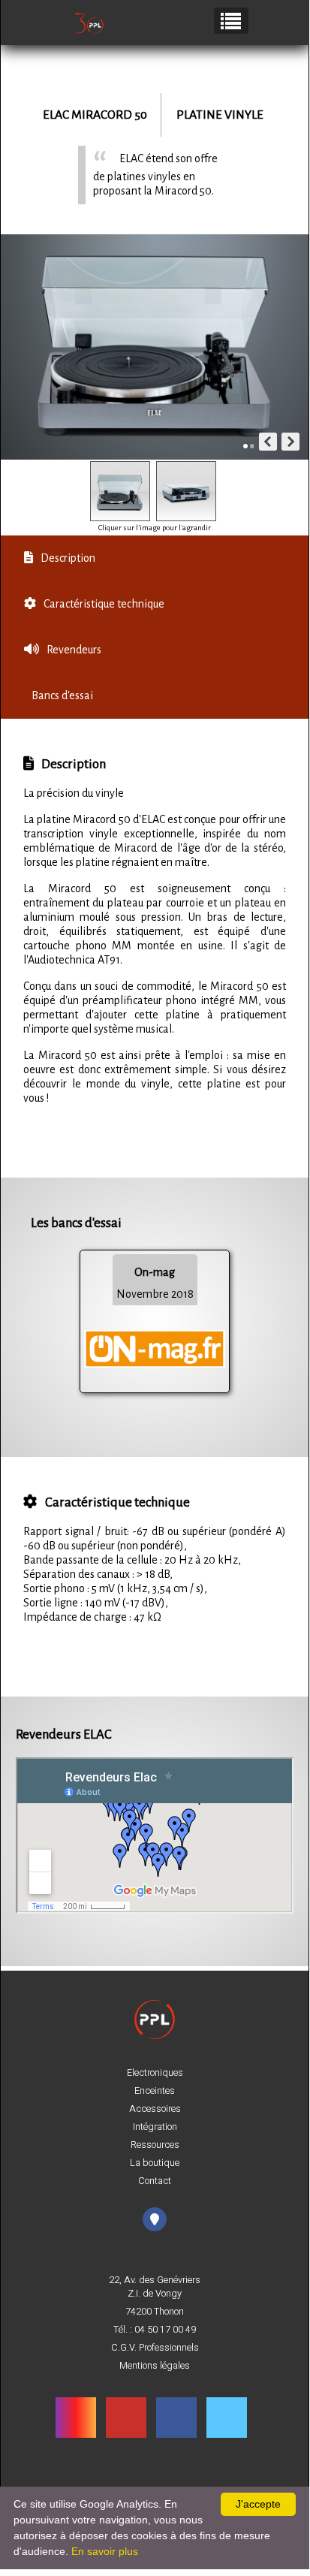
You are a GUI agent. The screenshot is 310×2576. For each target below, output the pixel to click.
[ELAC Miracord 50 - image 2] (186, 491)
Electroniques (155, 2073)
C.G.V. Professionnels (155, 2348)
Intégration (155, 2127)
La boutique (155, 2163)
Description (68, 558)
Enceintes (155, 2091)
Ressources (155, 2145)
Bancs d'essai (62, 695)
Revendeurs (74, 650)
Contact (155, 2181)
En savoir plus (105, 2551)
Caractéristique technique (104, 604)
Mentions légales (155, 2366)
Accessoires (155, 2109)
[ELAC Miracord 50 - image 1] (120, 491)
